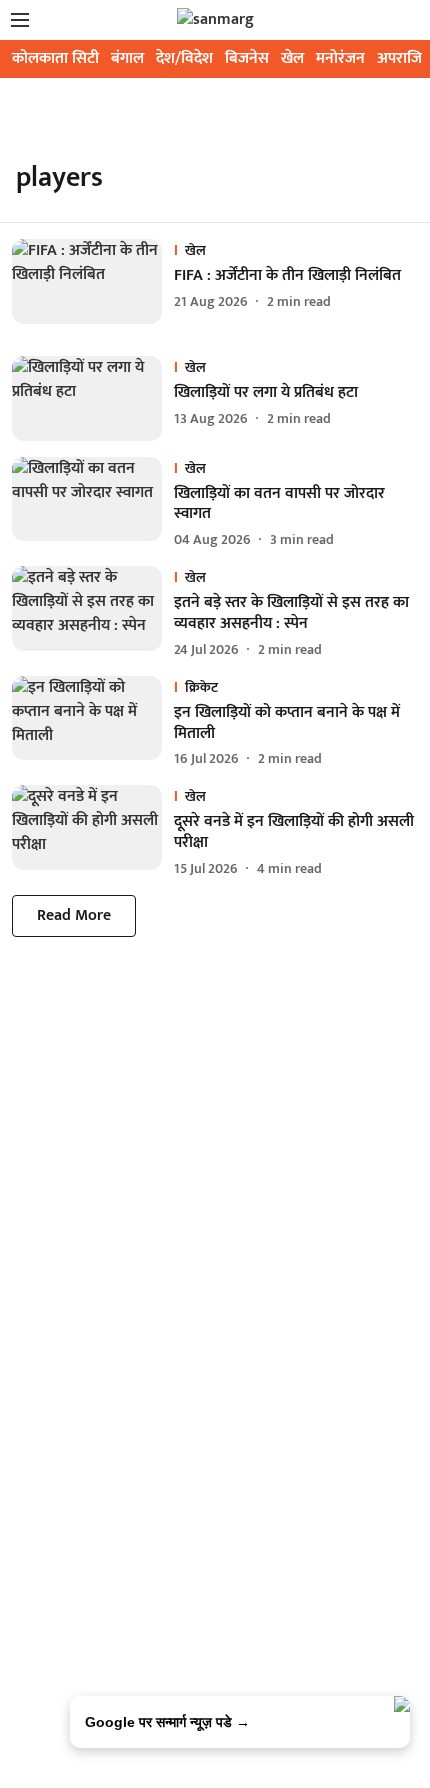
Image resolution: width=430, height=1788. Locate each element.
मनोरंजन (340, 58)
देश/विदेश (184, 58)
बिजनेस (247, 58)
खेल (292, 58)
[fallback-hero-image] (93, 281)
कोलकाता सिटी (55, 58)
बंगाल (127, 58)
